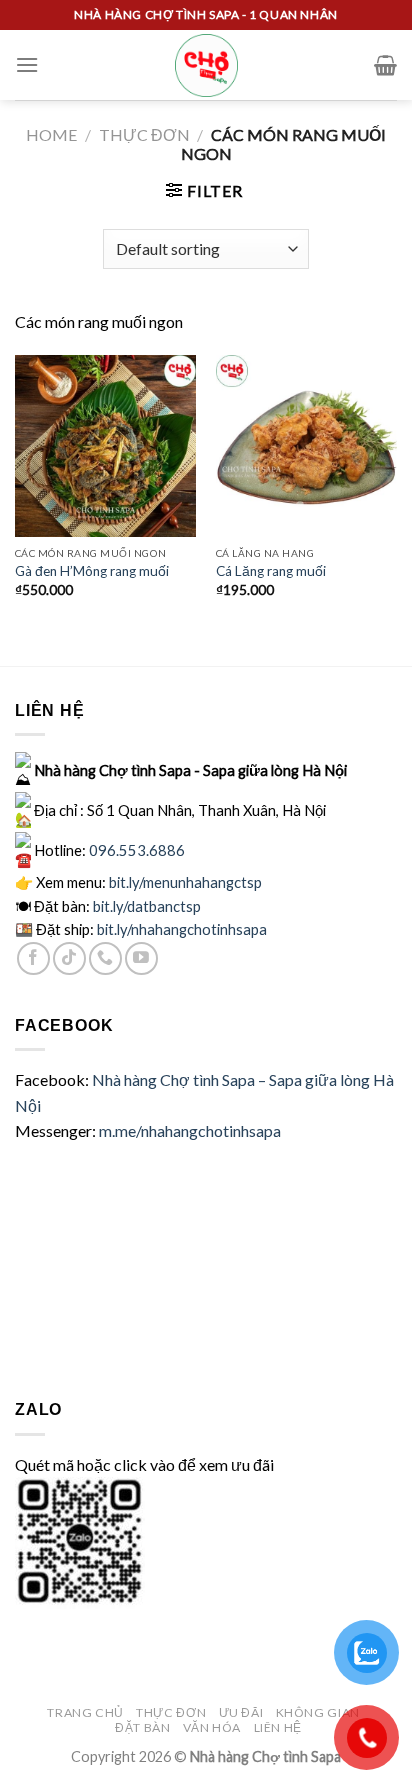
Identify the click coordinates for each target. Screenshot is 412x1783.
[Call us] (105, 958)
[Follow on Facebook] (33, 958)
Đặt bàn (142, 1727)
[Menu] (27, 64)
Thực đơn (144, 134)
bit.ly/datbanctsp (147, 906)
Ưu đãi (241, 1712)
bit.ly (185, 882)
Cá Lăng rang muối (271, 571)
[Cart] (385, 65)
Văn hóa (212, 1727)
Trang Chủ (85, 1712)
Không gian (318, 1712)
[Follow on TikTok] (69, 958)
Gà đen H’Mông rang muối (92, 571)
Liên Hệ (278, 1727)
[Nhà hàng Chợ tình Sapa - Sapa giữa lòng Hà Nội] (206, 65)
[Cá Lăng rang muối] (306, 445)
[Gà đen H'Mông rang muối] (105, 445)
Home (51, 134)
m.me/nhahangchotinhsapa (190, 1130)
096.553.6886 (137, 849)
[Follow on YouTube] (141, 958)
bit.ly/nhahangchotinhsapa (182, 929)
